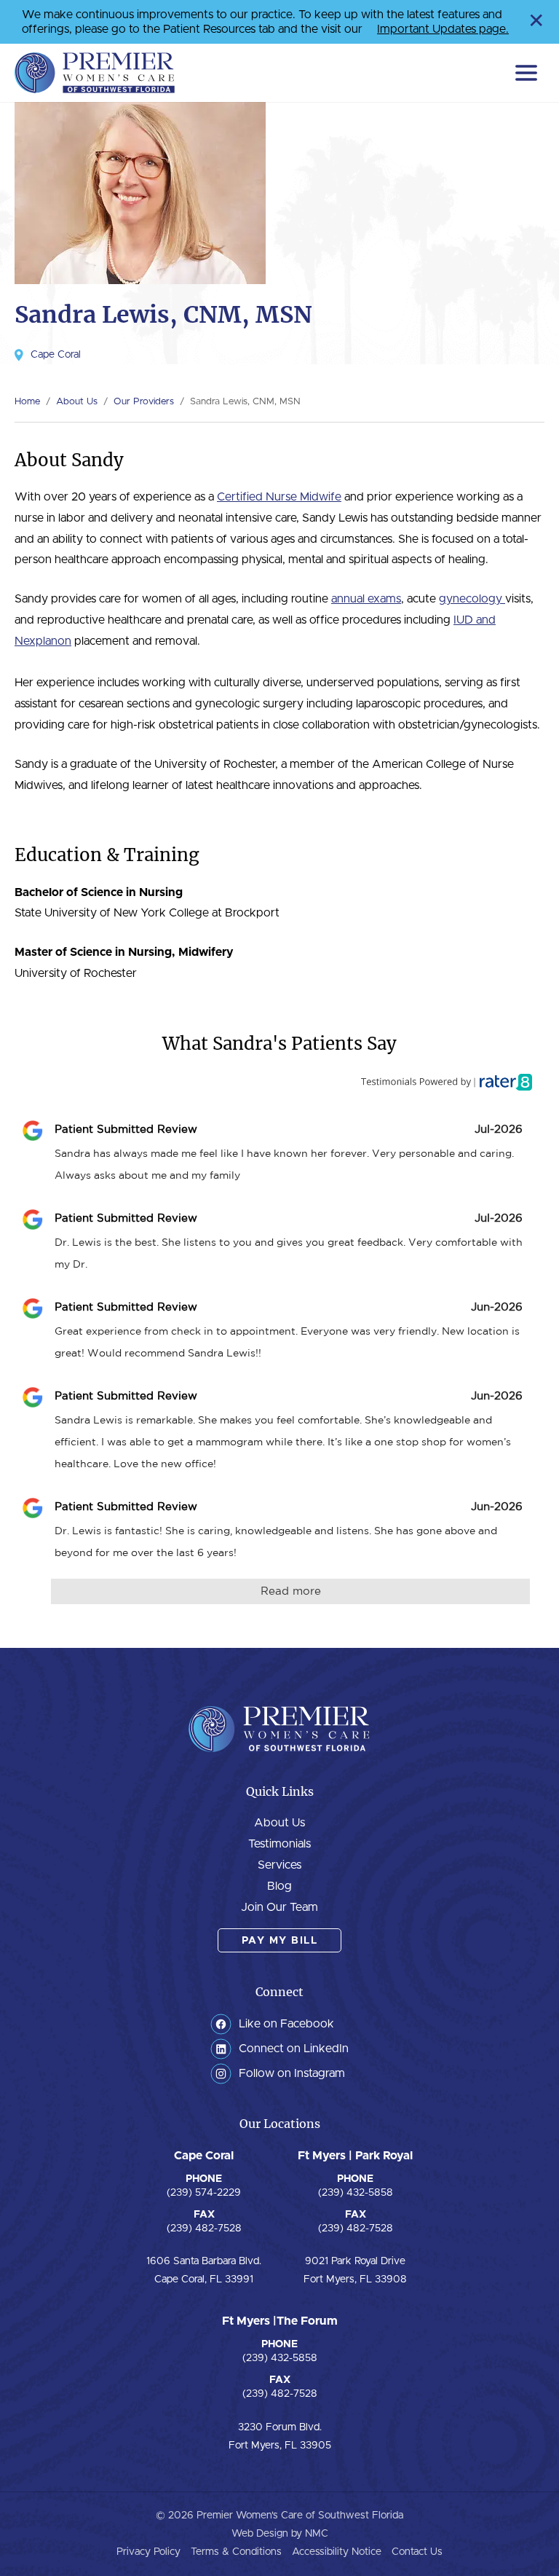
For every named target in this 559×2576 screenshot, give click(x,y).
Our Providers (144, 402)
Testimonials (279, 1844)
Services (279, 1865)
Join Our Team (279, 1907)
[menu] (526, 73)
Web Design (260, 2534)
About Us (77, 402)
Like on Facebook (286, 2024)
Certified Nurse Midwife (279, 497)
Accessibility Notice (337, 2552)
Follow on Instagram (292, 2073)
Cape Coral (56, 355)
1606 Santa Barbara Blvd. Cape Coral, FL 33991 (204, 2270)
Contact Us (417, 2552)
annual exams (366, 599)
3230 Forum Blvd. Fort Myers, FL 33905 (280, 2436)
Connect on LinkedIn (294, 2049)
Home (27, 402)
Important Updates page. (443, 29)
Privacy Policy (148, 2552)
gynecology (472, 599)
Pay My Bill (280, 1941)
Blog (279, 1886)
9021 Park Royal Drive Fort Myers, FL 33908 (355, 2270)
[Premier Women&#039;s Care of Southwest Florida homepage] (95, 73)
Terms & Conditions (236, 2552)
